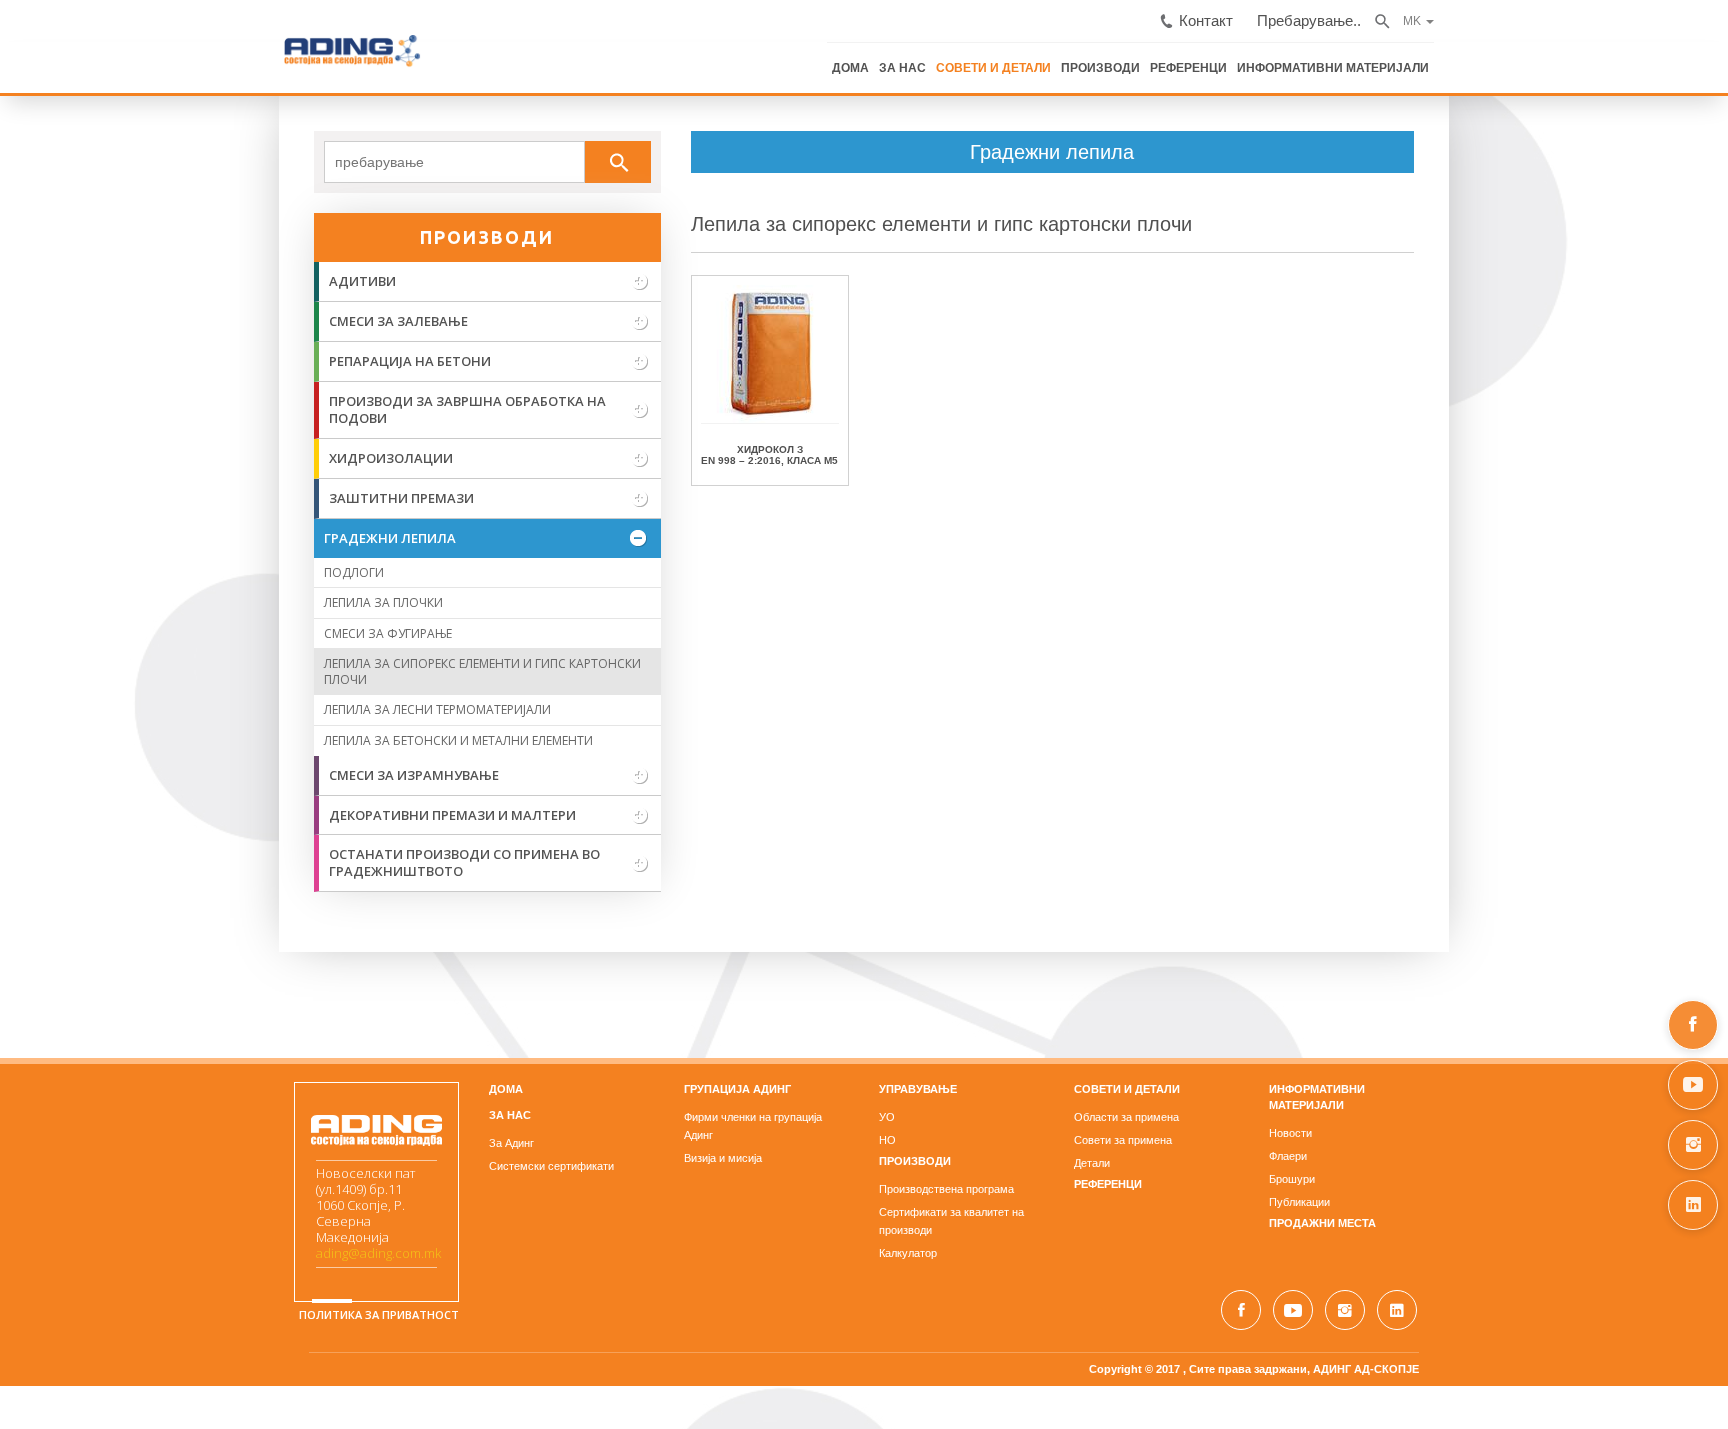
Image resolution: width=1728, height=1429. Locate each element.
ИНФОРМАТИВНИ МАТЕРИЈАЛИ (1621, 58)
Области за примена (1219, 1065)
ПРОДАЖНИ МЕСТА (1508, 1155)
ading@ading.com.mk (99, 1196)
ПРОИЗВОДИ (1410, 58)
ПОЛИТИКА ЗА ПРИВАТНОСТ (100, 1277)
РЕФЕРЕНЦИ (1490, 58)
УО (887, 1065)
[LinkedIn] (1693, 1205)
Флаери (1474, 1088)
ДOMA (320, 1037)
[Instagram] (1693, 1145)
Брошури (1478, 1111)
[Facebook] (1693, 1025)
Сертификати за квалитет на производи (979, 1159)
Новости (1476, 1065)
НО (887, 1088)
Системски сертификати (365, 1113)
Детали (1185, 1111)
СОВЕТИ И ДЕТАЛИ (1311, 58)
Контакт (1512, 13)
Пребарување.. (1599, 13)
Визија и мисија (630, 1088)
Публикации (1485, 1134)
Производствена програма (946, 1136)
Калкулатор (908, 1182)
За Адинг (325, 1090)
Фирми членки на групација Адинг (676, 1065)
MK (1691, 12)
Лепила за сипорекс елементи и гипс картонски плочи (848, 221)
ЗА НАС (1227, 58)
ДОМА (1179, 58)
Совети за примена (1216, 1088)
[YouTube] (1693, 1085)
